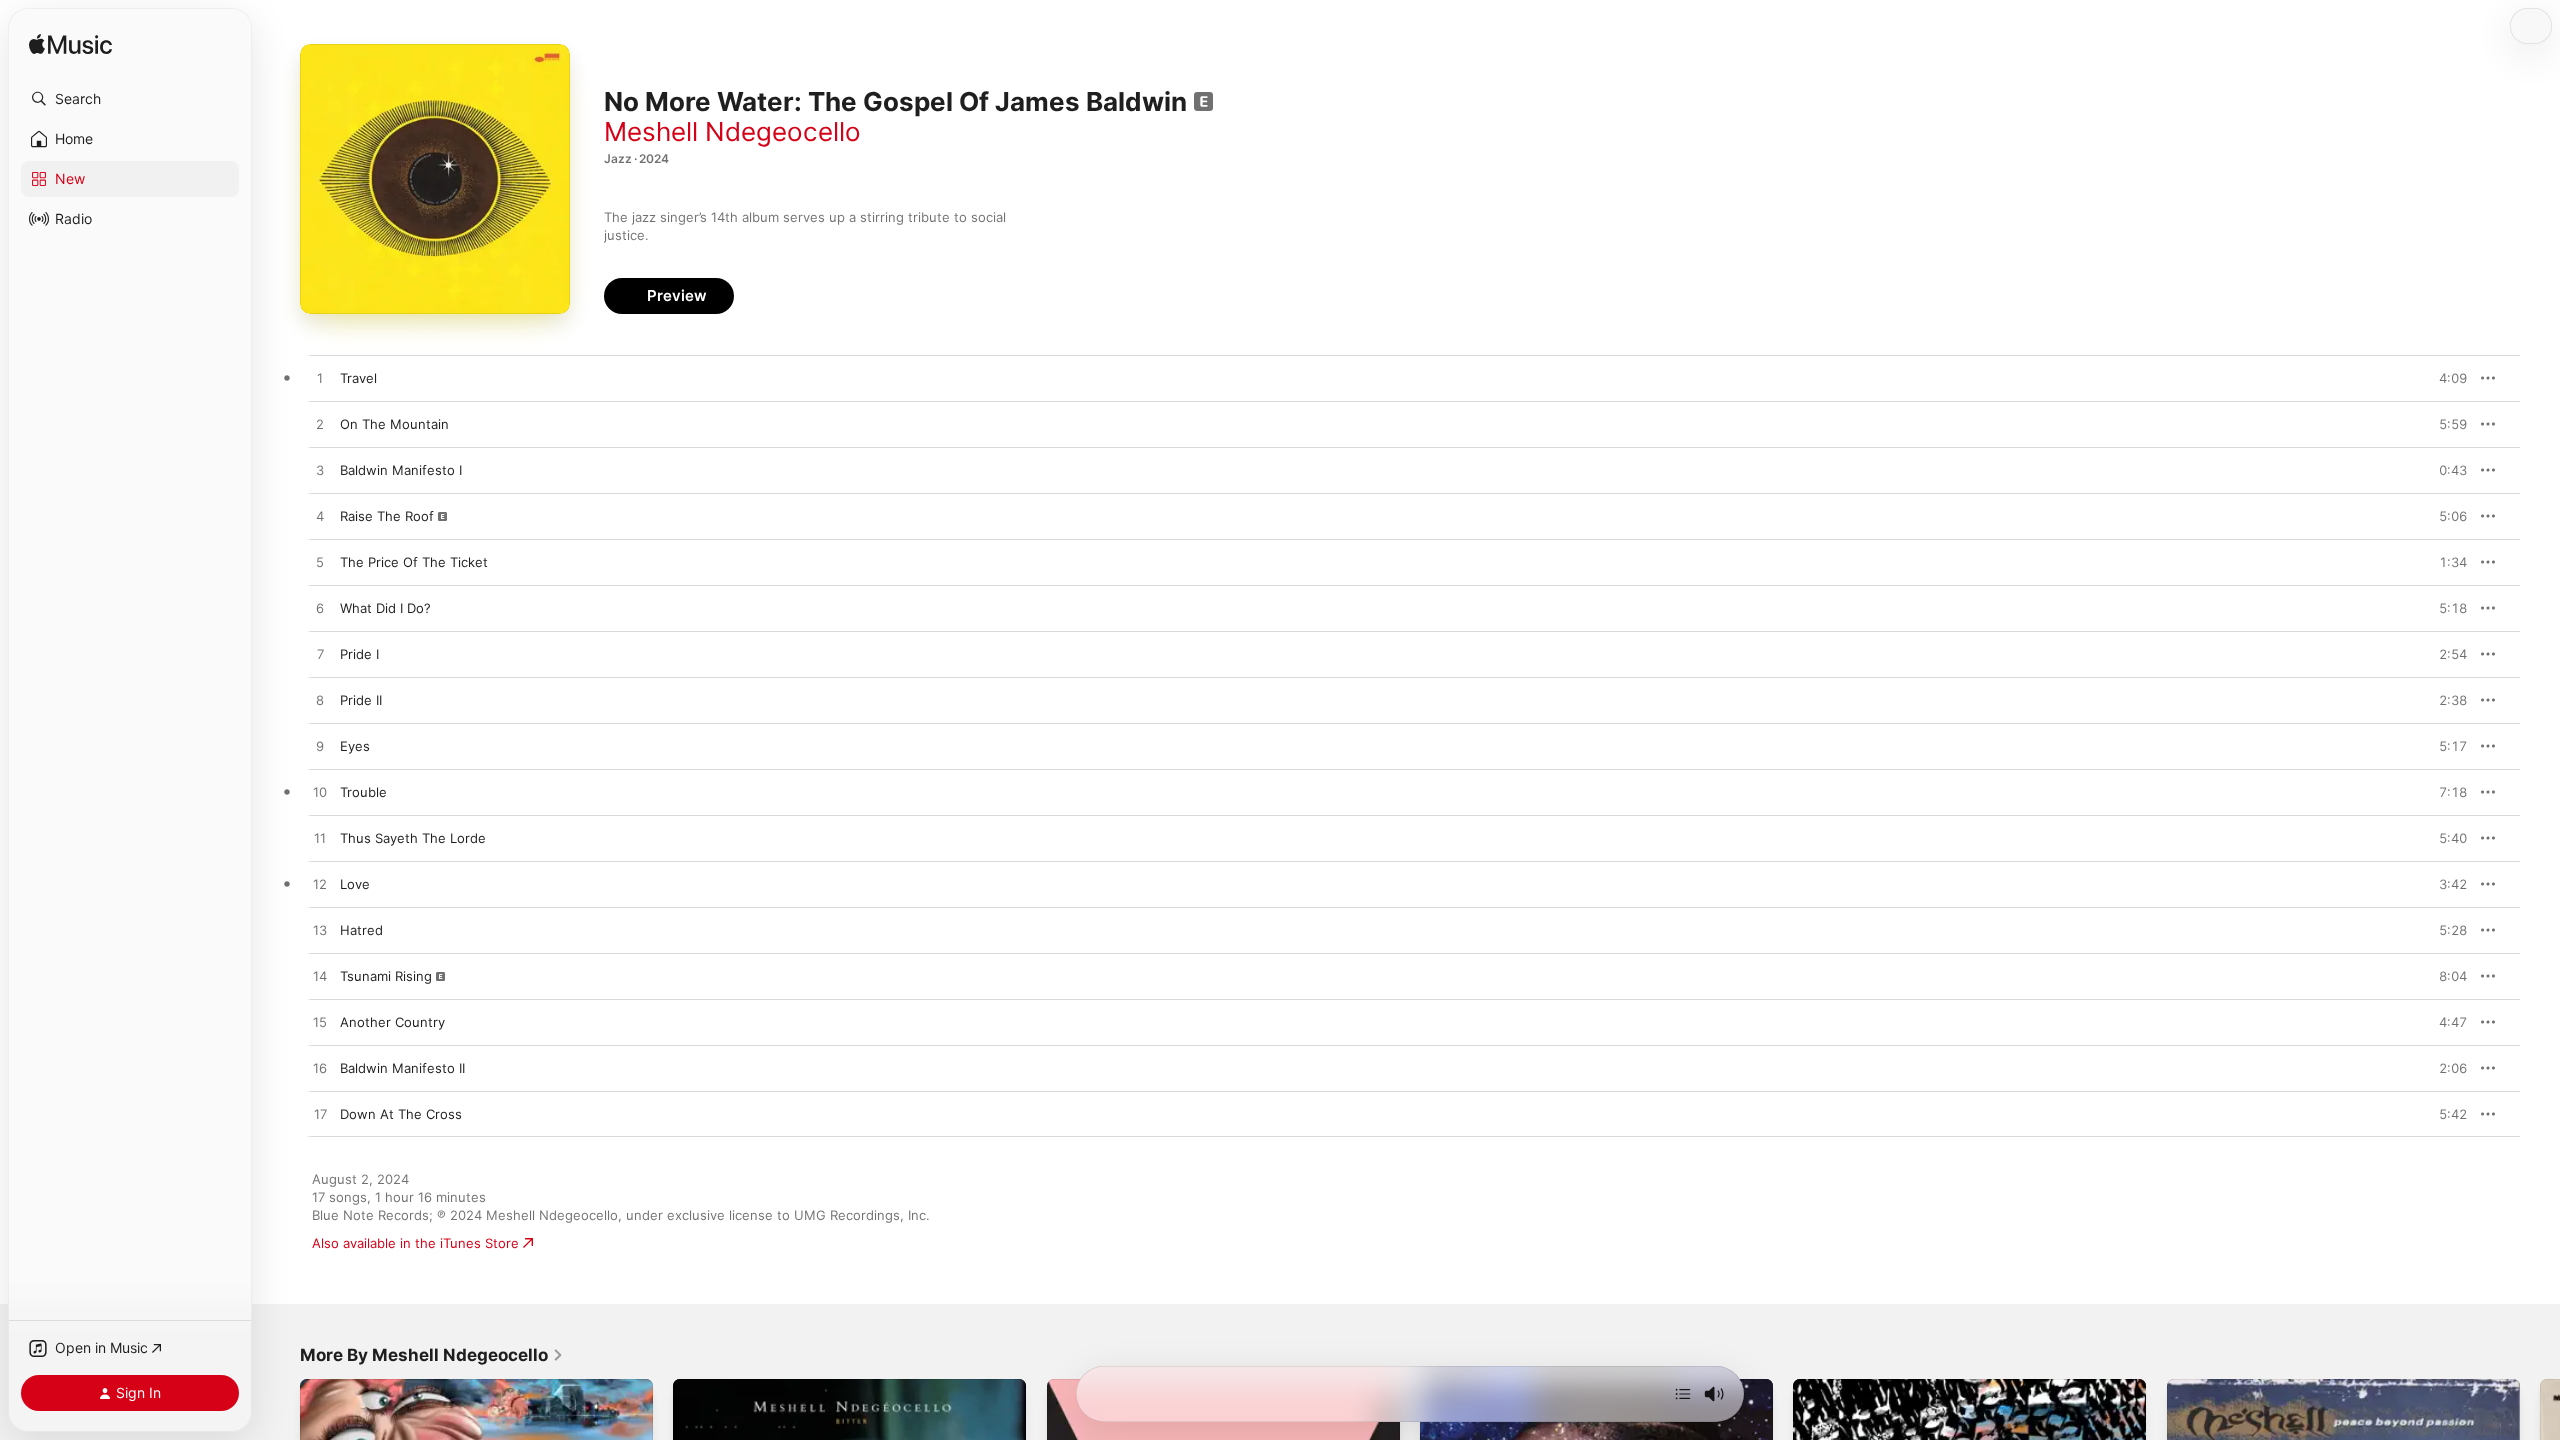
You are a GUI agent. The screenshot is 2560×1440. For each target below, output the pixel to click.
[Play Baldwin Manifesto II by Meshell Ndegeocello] (320, 1069)
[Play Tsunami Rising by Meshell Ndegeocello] (320, 977)
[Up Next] (1683, 1394)
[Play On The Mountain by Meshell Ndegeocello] (320, 425)
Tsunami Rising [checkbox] (386, 976)
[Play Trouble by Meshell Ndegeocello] (320, 793)
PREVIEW (2445, 378)
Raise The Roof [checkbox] (387, 516)
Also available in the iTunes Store (415, 1243)
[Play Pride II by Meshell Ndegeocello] (320, 701)
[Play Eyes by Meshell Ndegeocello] (320, 747)
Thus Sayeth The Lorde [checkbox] (413, 838)
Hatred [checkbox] (361, 930)
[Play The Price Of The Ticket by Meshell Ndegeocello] (320, 563)
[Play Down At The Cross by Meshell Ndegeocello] (320, 1115)
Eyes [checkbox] (355, 746)
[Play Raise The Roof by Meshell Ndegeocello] (320, 517)
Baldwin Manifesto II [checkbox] (402, 1068)
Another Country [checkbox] (392, 1022)
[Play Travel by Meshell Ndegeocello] (320, 379)
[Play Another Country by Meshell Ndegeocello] (320, 1023)
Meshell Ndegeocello (732, 131)
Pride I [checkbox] (359, 654)
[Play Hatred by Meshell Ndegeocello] (320, 931)
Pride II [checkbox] (361, 700)
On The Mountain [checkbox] (394, 424)
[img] (70, 45)
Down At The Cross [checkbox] (401, 1114)
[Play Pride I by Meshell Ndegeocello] (320, 655)
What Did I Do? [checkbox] (385, 608)
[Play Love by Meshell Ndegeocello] (320, 885)
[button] (130, 99)
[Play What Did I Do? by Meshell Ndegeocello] (320, 609)
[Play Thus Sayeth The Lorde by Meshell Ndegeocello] (320, 839)
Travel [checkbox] (358, 378)
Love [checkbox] (355, 884)
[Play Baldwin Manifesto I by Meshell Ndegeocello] (320, 471)
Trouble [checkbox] (363, 792)
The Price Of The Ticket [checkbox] (414, 562)
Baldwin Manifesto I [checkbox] (401, 470)
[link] (432, 1355)
